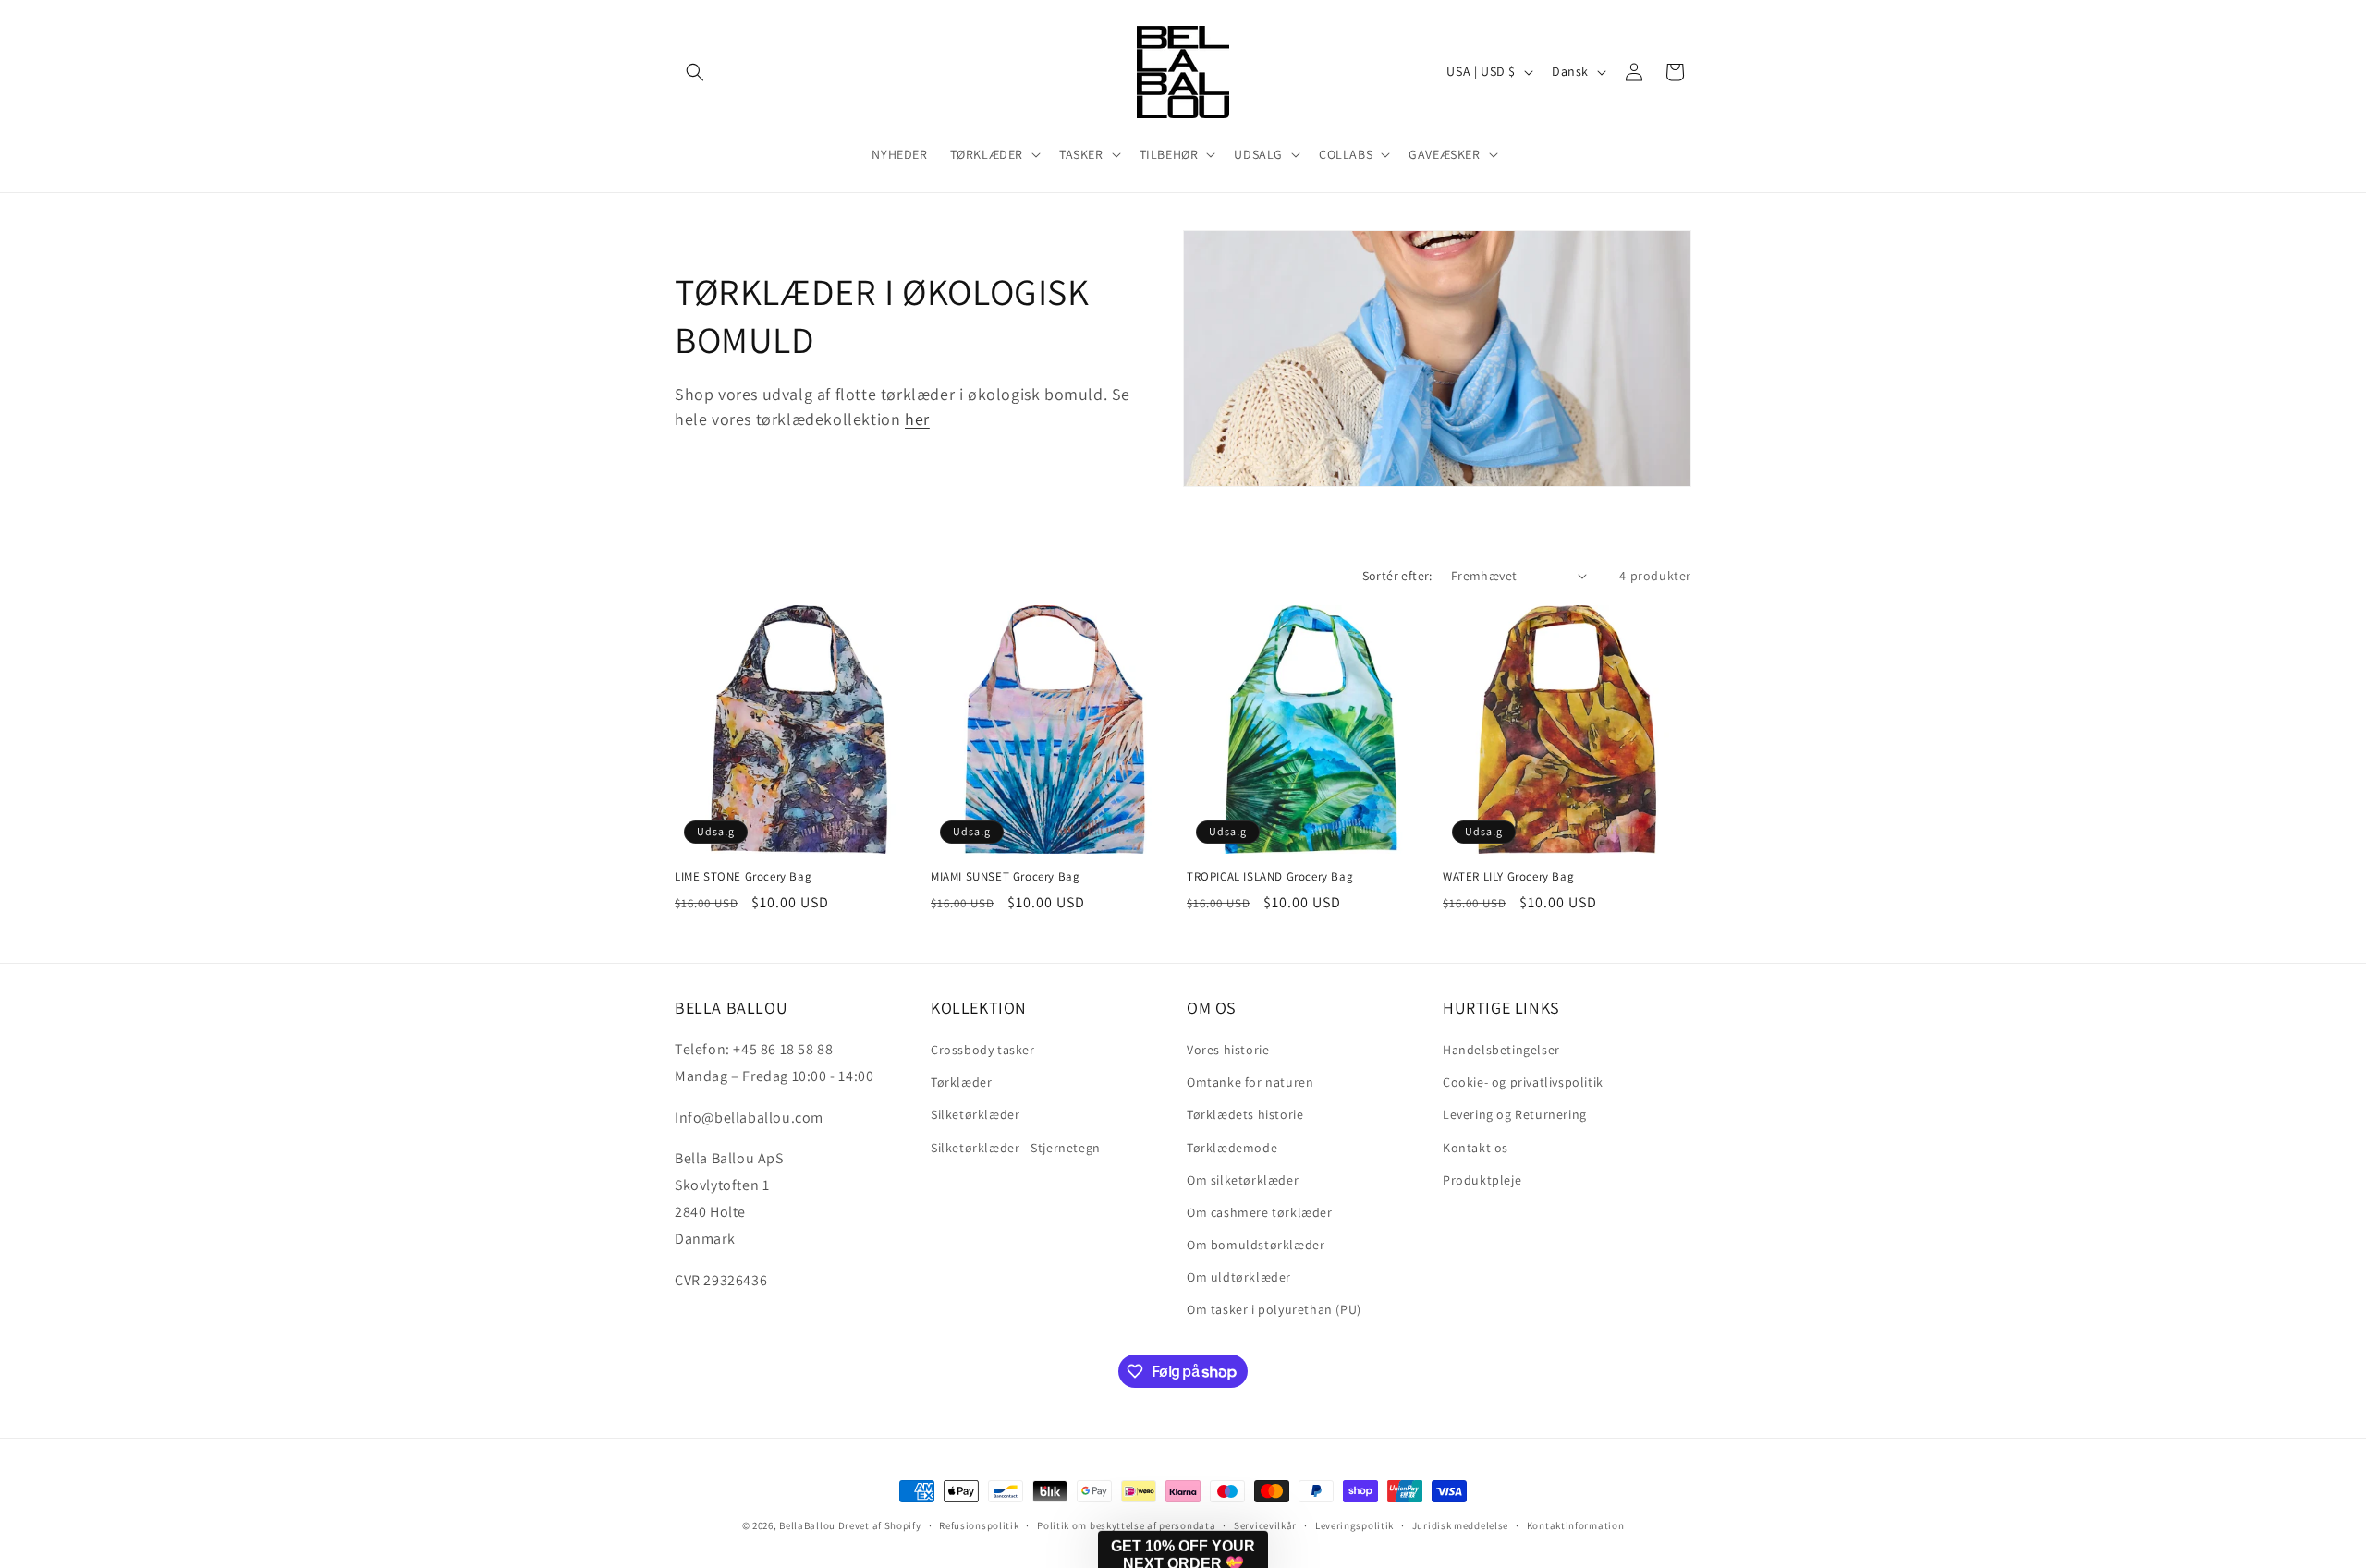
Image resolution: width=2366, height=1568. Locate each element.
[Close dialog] (2324, 1045)
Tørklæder (961, 1082)
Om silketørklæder (1243, 1180)
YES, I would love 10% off (1807, 1420)
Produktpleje (1482, 1180)
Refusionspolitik (979, 1525)
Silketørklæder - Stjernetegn (1016, 1148)
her (917, 419)
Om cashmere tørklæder (1260, 1212)
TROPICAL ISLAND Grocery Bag (1270, 877)
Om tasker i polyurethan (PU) (1274, 1309)
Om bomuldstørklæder (1256, 1245)
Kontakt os (1476, 1148)
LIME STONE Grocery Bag (743, 877)
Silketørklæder (975, 1114)
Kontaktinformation (1576, 1525)
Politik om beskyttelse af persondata (1126, 1525)
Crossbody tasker (983, 1050)
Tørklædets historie (1245, 1114)
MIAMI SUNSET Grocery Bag (1005, 877)
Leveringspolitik (1354, 1525)
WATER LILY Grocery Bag (1508, 877)
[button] (695, 72)
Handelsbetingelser (1501, 1050)
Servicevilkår (1265, 1525)
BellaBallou (807, 1525)
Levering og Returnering (1515, 1114)
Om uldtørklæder (1239, 1277)
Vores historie (1228, 1050)
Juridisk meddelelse (1460, 1525)
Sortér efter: (1397, 576)
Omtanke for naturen (1250, 1082)
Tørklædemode (1232, 1148)
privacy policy (1824, 1475)
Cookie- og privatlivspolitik (1523, 1082)
